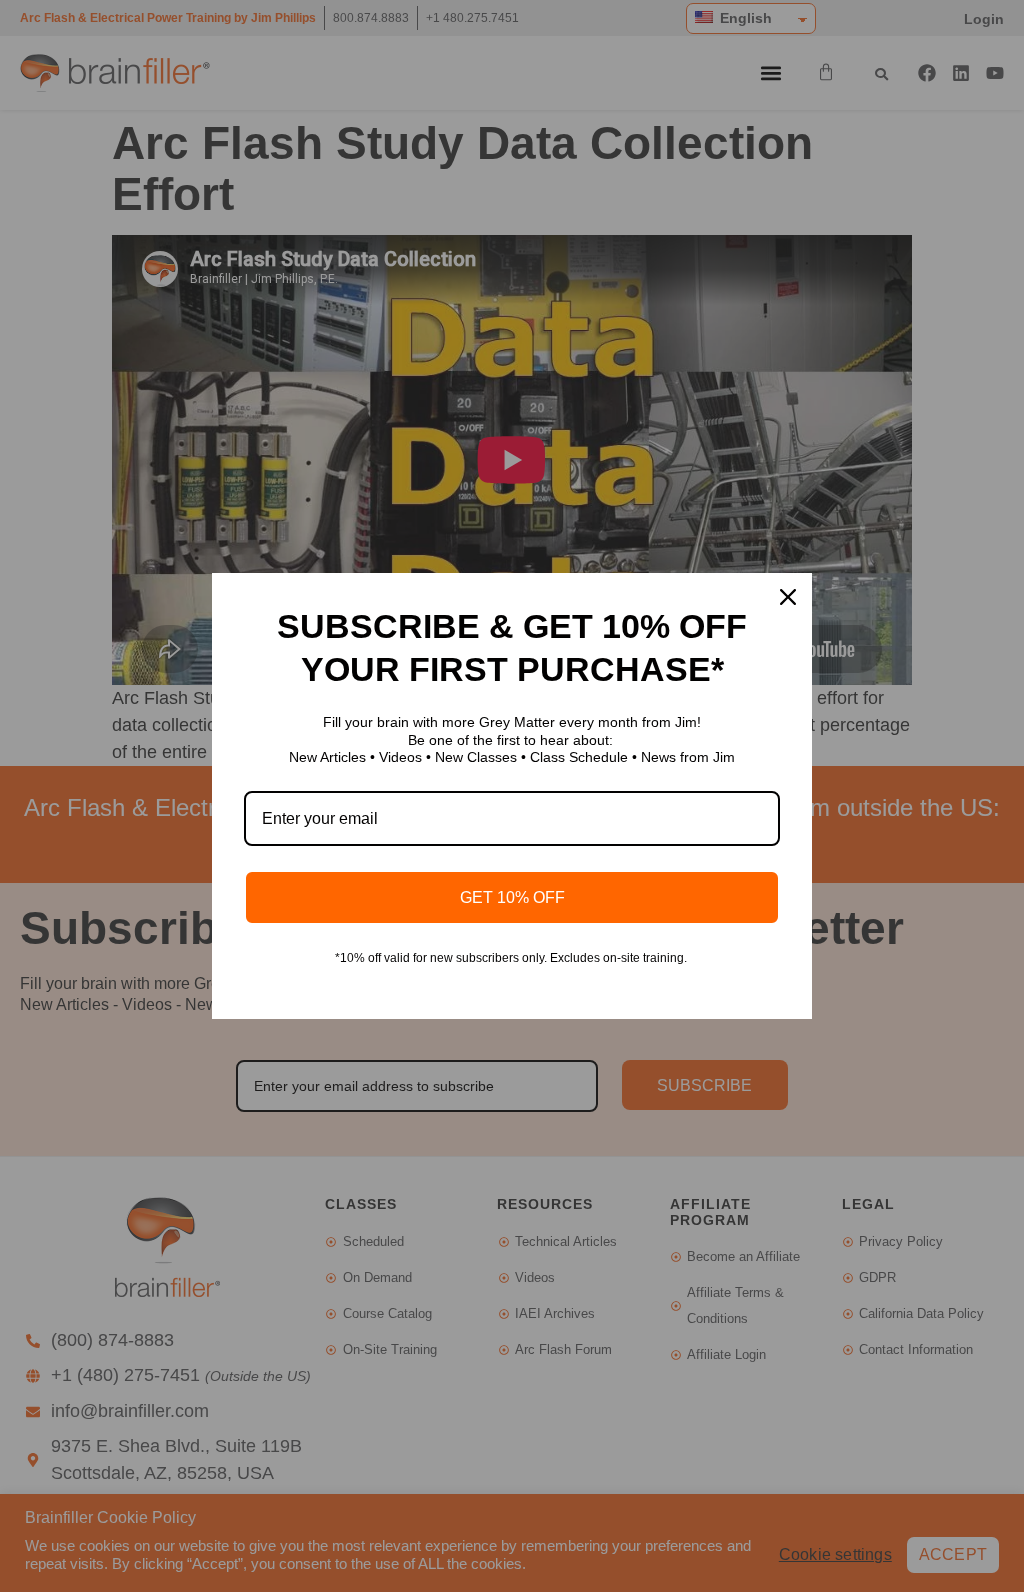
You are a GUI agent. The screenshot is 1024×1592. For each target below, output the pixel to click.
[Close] (788, 597)
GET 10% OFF (512, 897)
